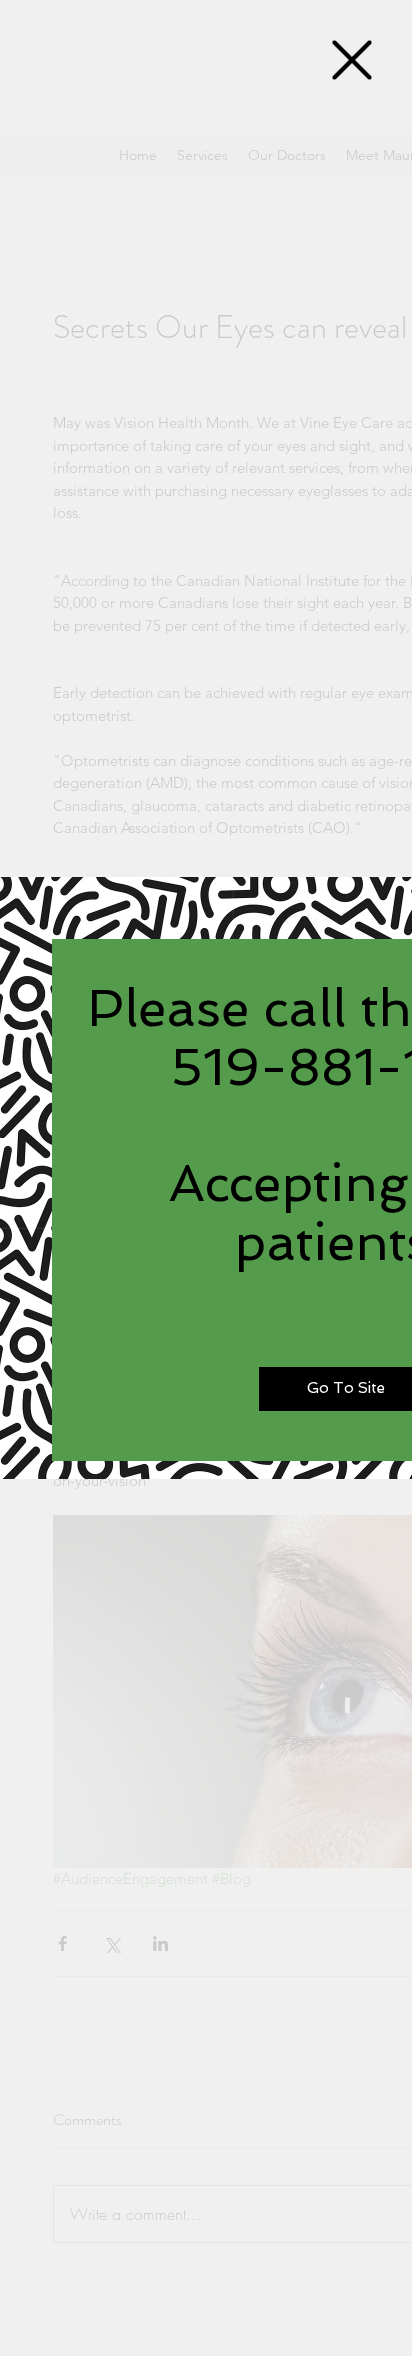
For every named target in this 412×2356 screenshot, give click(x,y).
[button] (352, 60)
